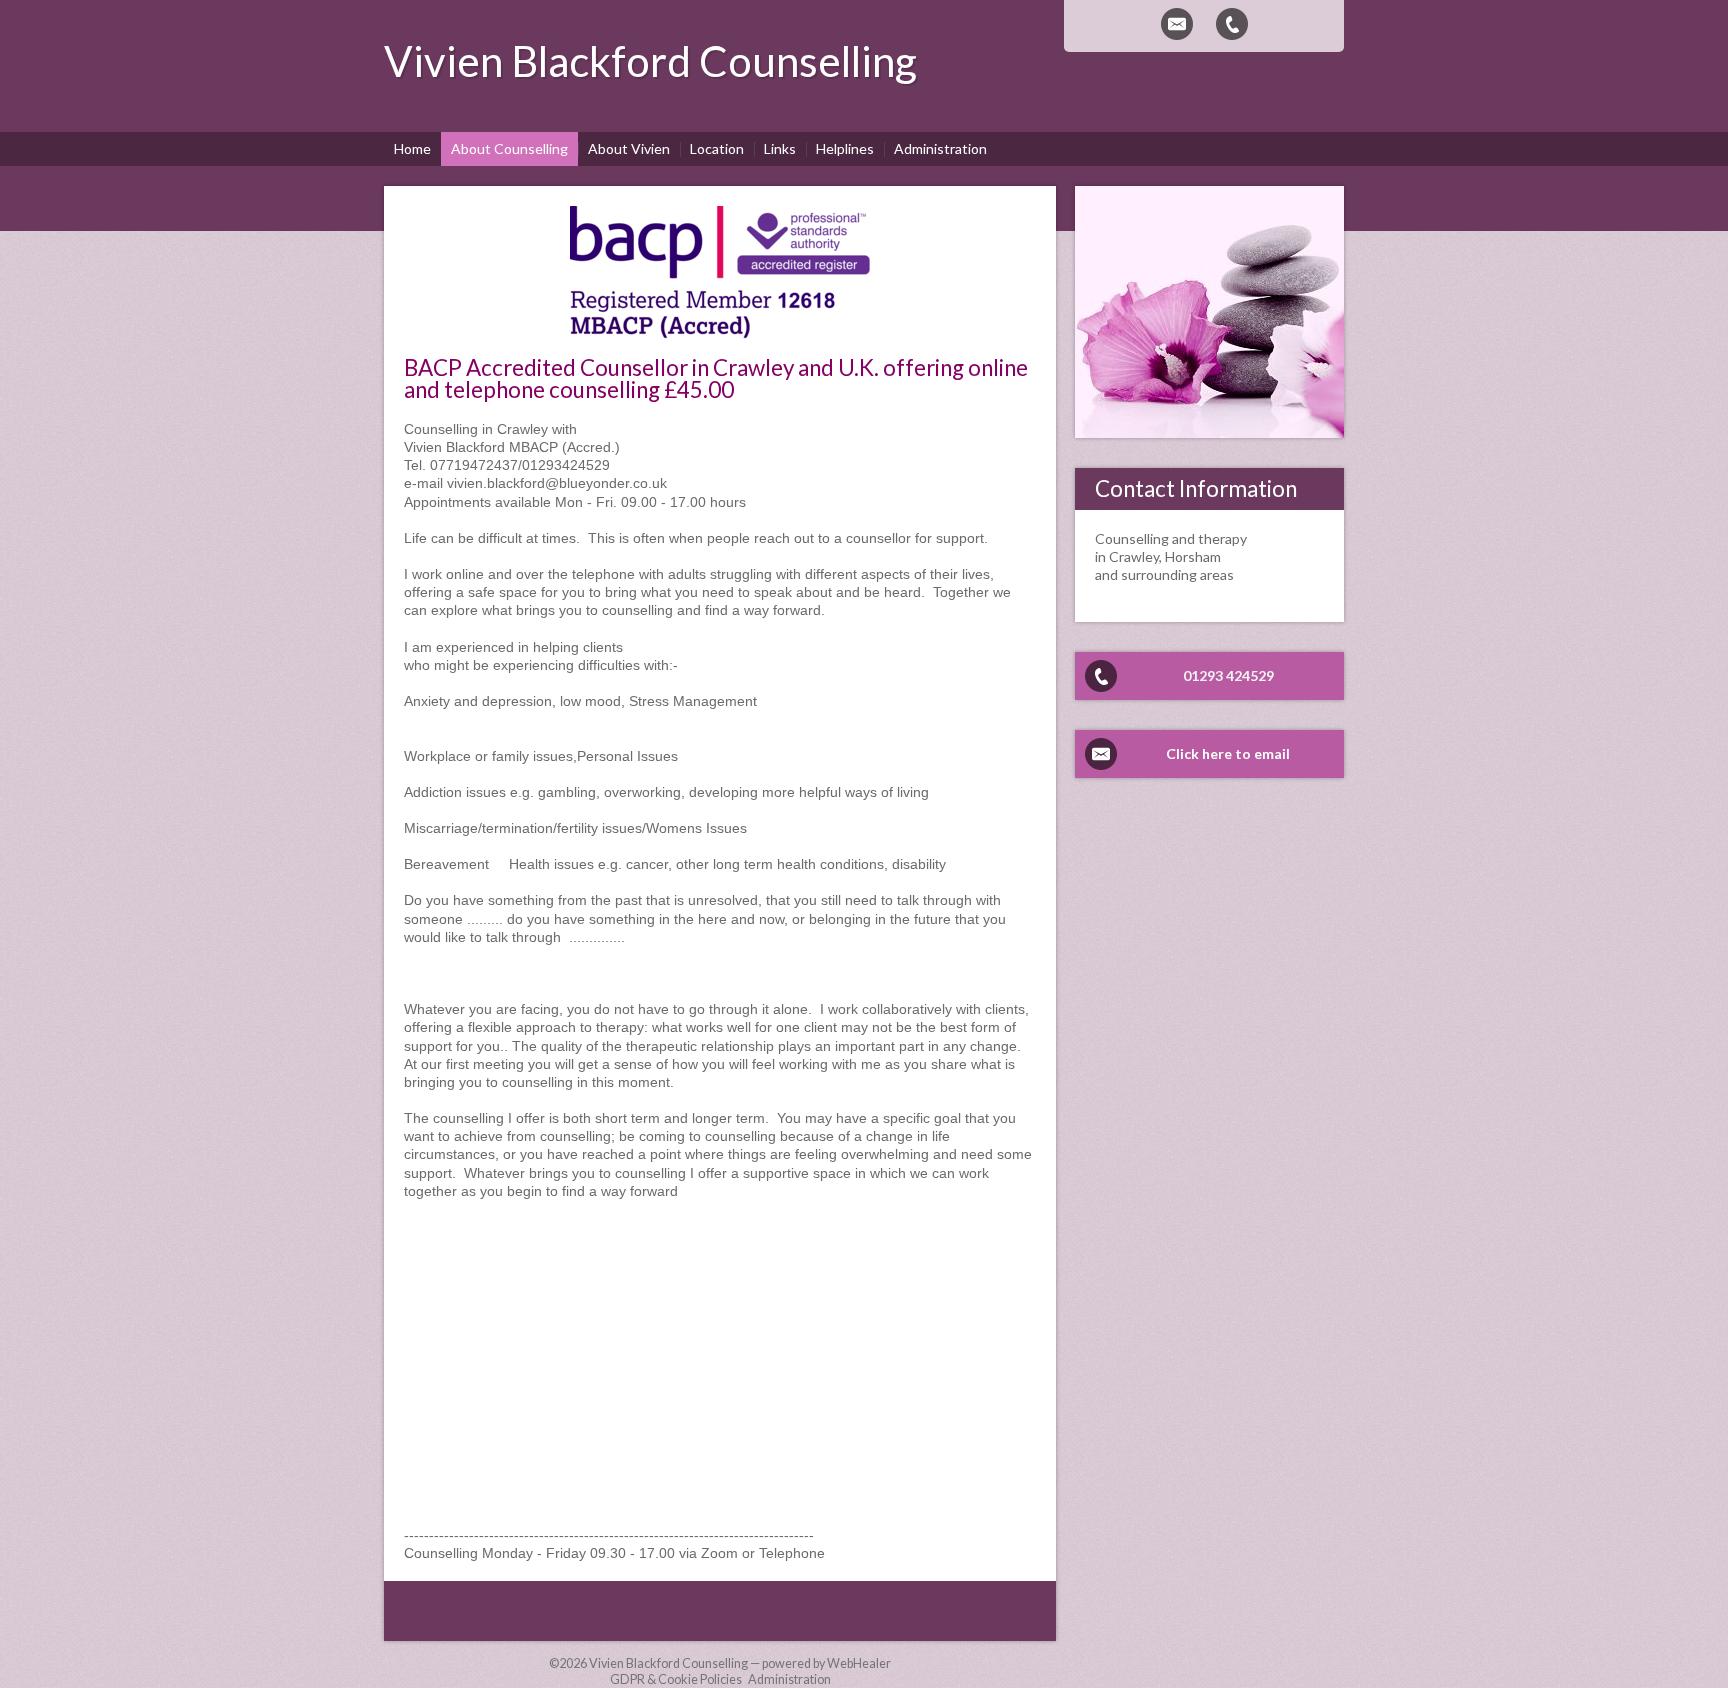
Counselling (808, 61)
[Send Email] (1177, 24)
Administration (789, 1679)
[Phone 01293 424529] (1232, 24)
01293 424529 (1228, 675)
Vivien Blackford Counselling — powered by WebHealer (740, 1663)
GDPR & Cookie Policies (676, 1679)
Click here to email (1228, 753)
